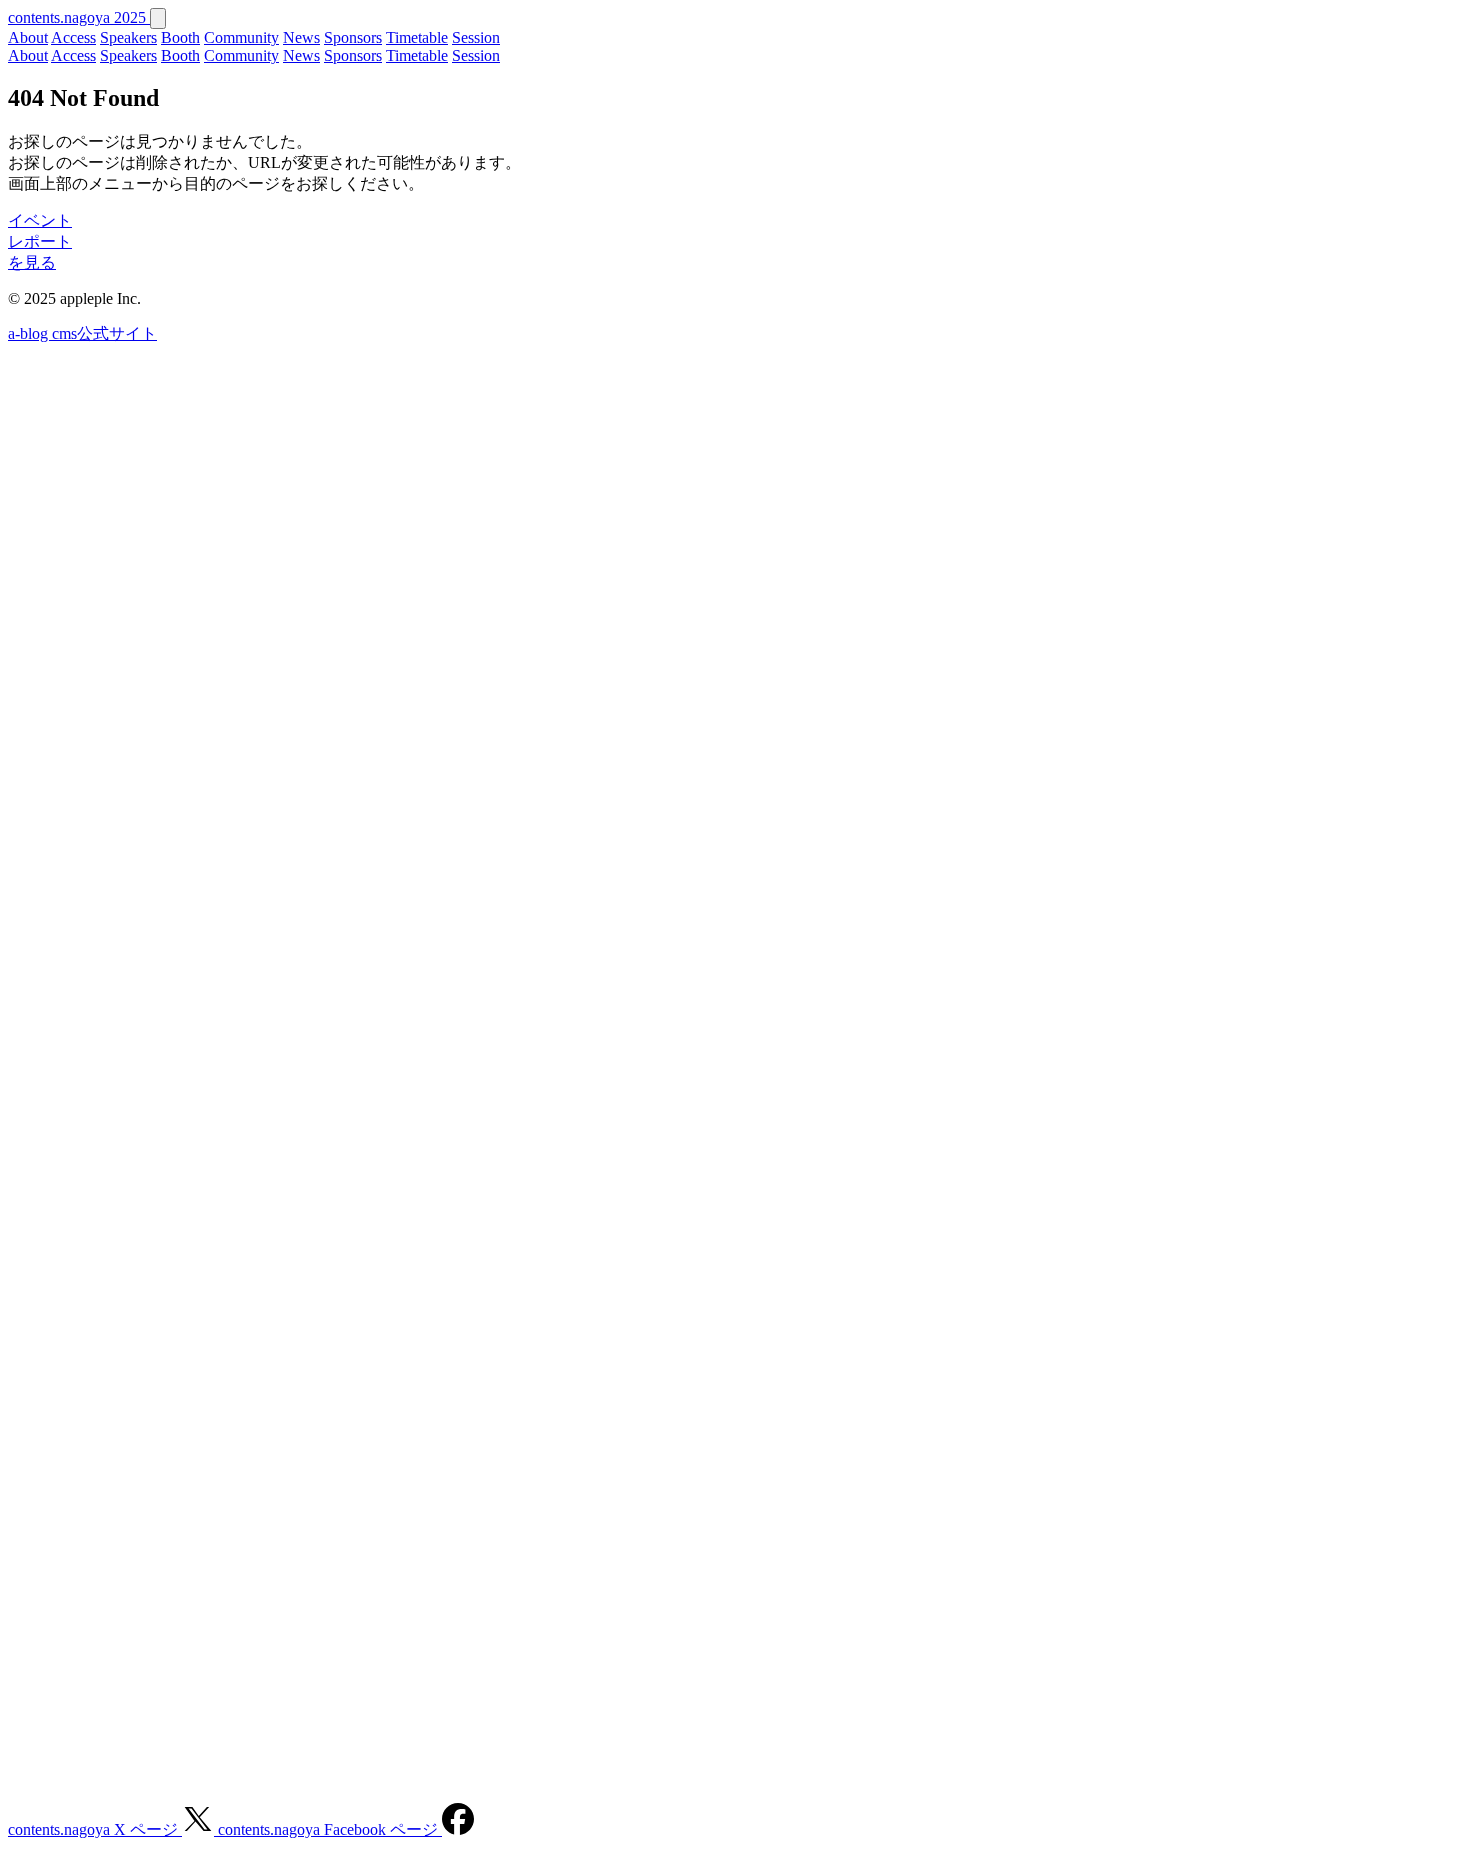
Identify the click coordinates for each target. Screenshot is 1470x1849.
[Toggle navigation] (158, 18)
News (301, 37)
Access (73, 37)
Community (241, 37)
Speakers (128, 37)
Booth (180, 37)
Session (476, 37)
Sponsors (353, 37)
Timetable (417, 37)
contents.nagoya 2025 (79, 17)
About (28, 37)
